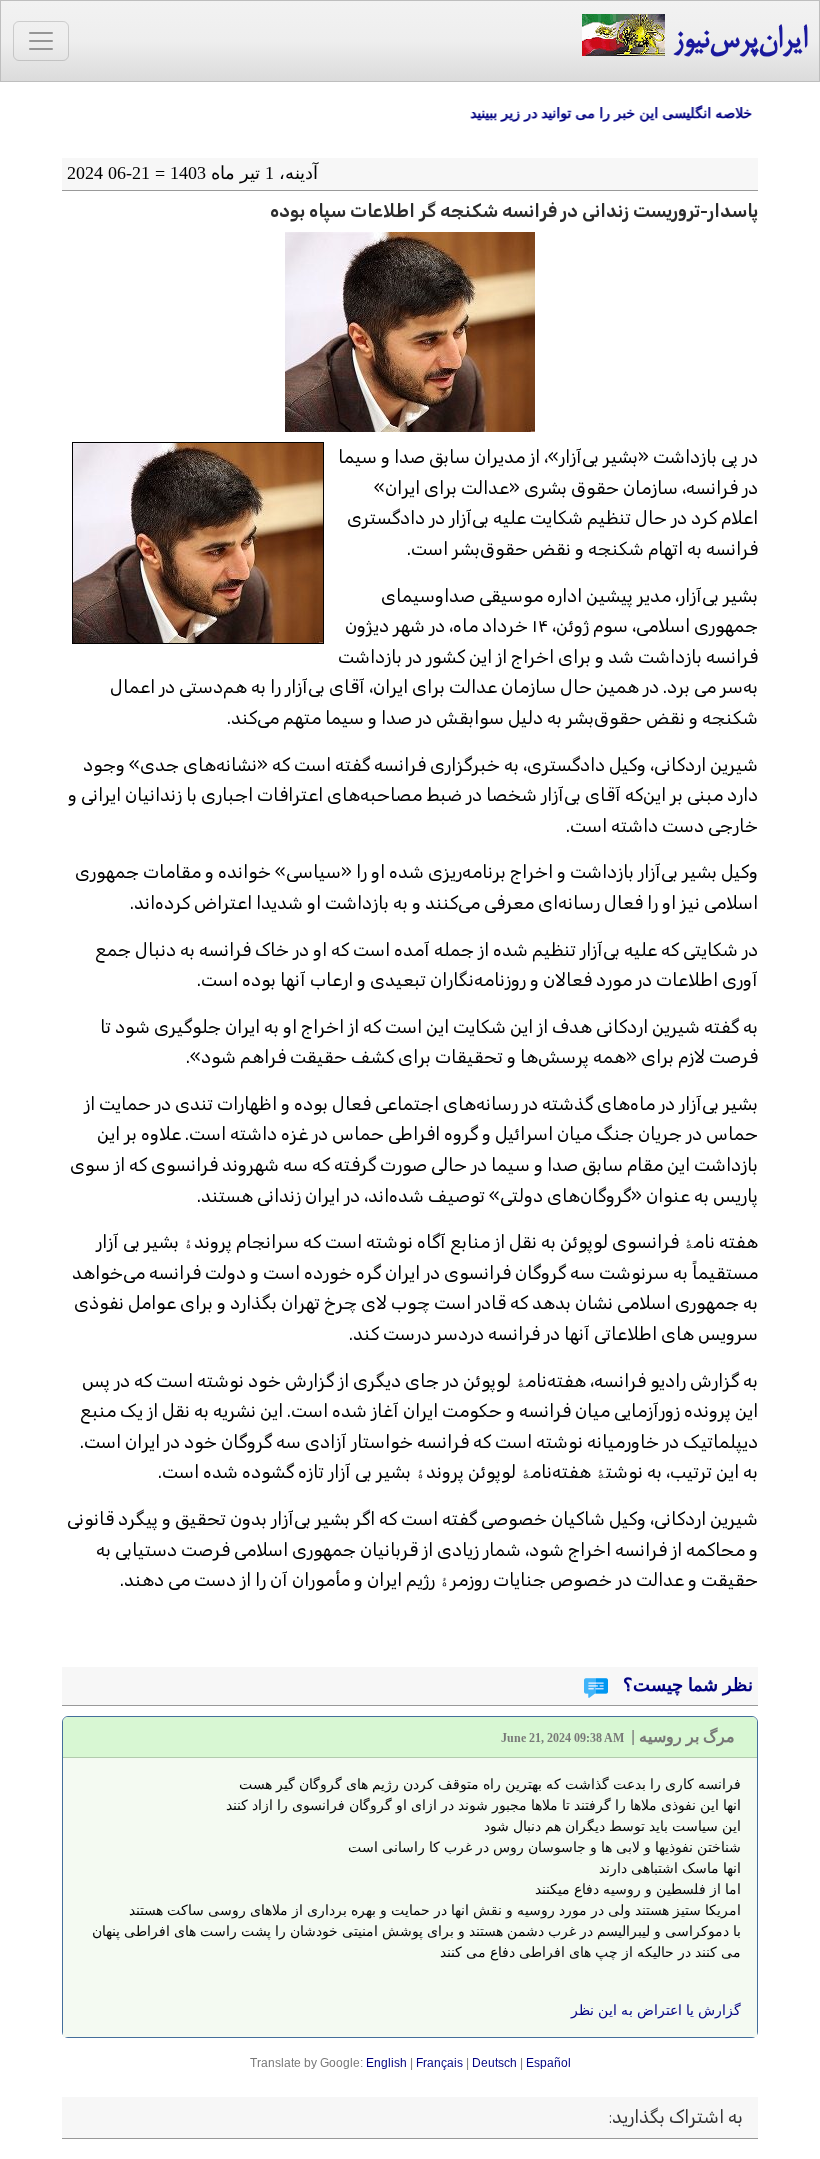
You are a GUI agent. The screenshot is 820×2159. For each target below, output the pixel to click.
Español (548, 2063)
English (386, 2063)
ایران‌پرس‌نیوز (736, 41)
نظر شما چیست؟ (685, 1685)
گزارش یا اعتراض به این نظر (656, 2010)
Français (439, 2063)
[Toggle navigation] (41, 41)
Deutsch (494, 2063)
